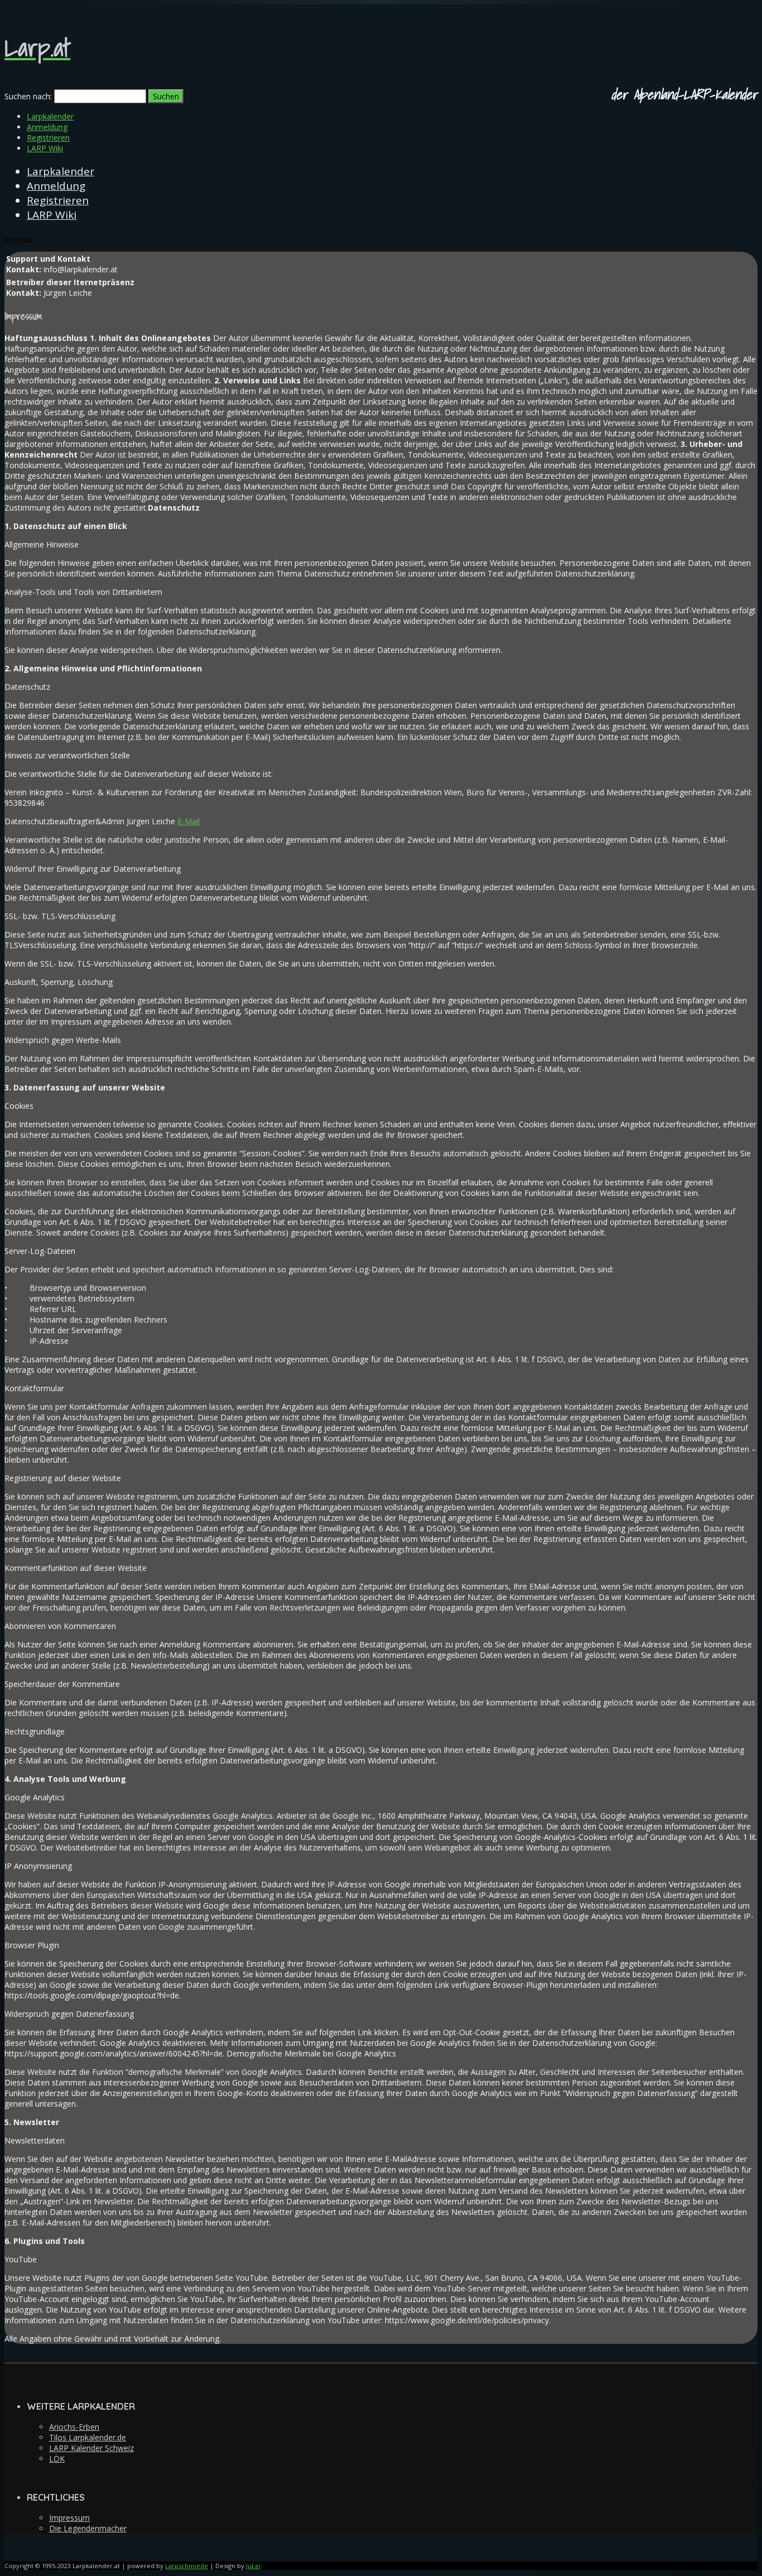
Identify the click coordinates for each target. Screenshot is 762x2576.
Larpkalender (50, 116)
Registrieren (48, 138)
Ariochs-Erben (74, 2427)
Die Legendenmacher (88, 2528)
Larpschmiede (187, 2566)
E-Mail (189, 821)
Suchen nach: (28, 96)
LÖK (57, 2459)
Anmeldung (47, 127)
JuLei (253, 2566)
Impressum (69, 2518)
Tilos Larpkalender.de (88, 2437)
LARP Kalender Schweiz (91, 2448)
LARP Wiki (45, 148)
